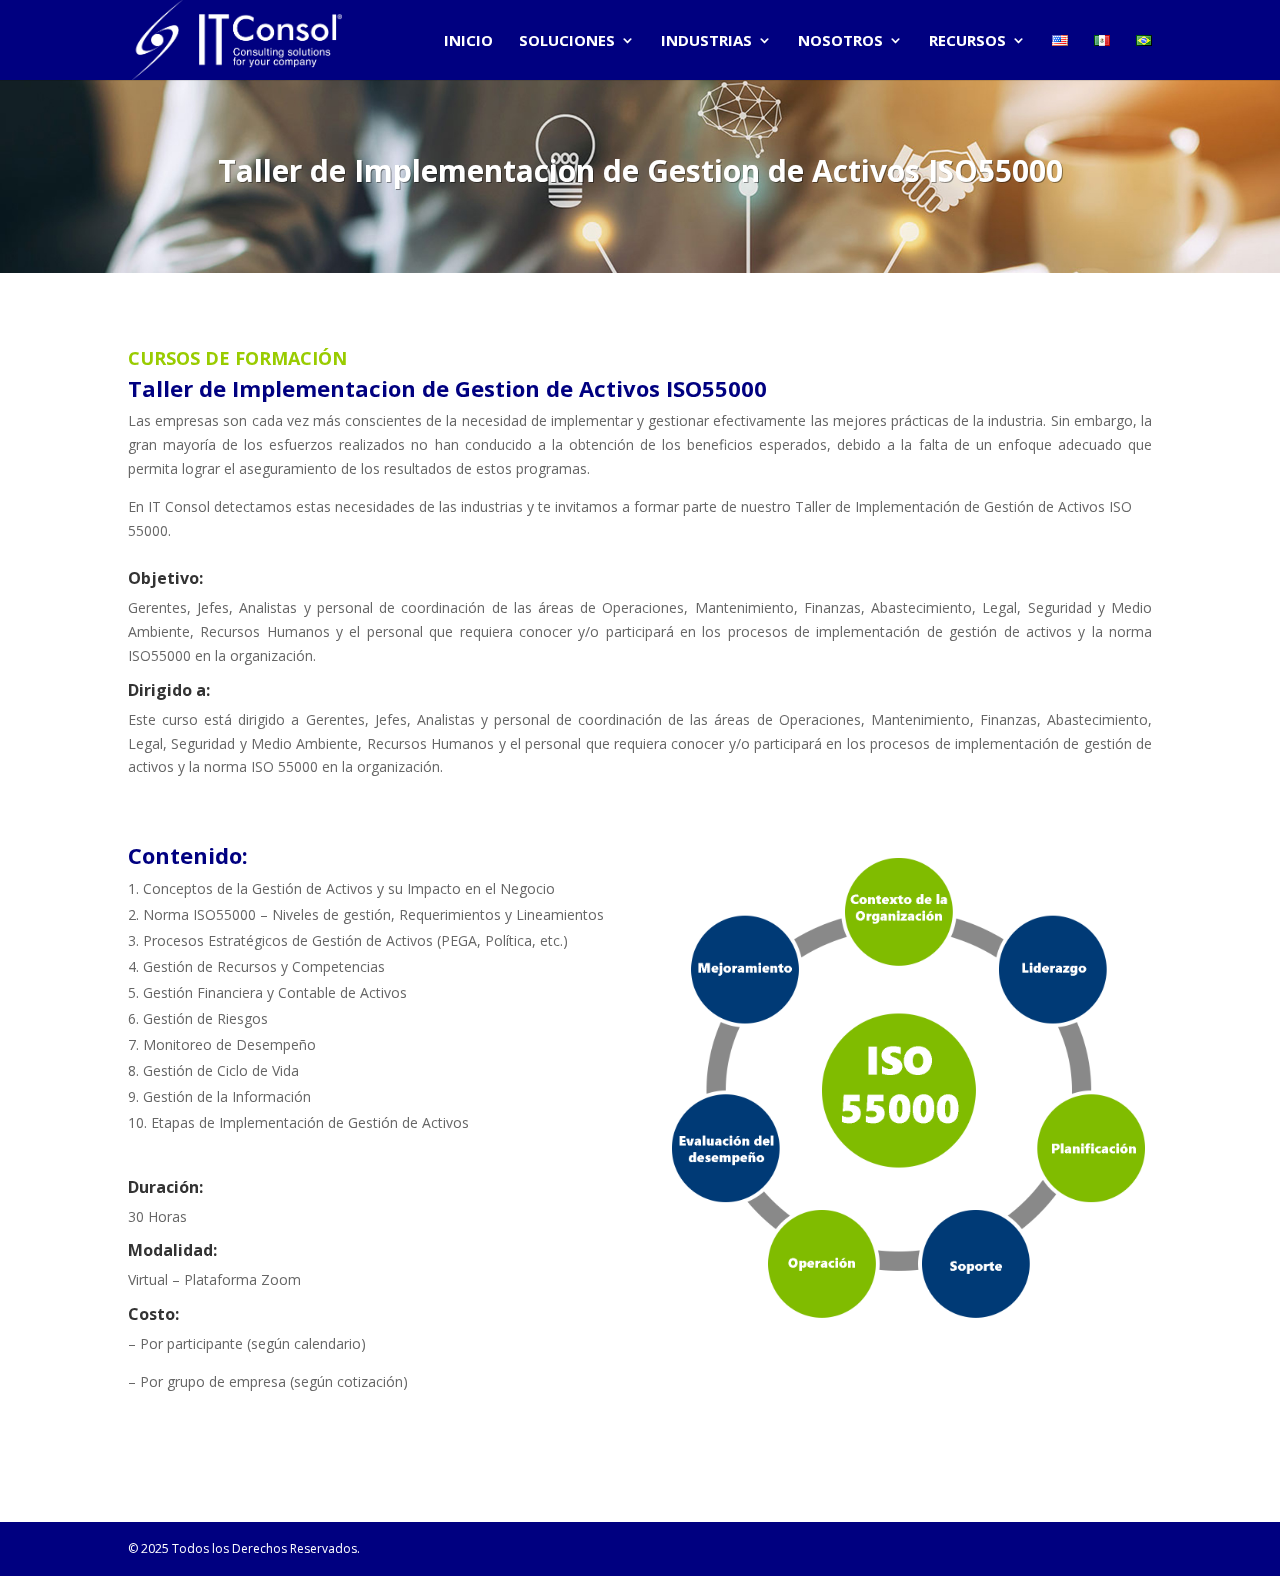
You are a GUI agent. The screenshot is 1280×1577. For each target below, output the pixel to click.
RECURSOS (967, 41)
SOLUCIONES (567, 41)
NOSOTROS (840, 41)
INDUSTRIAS (706, 41)
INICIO (468, 41)
